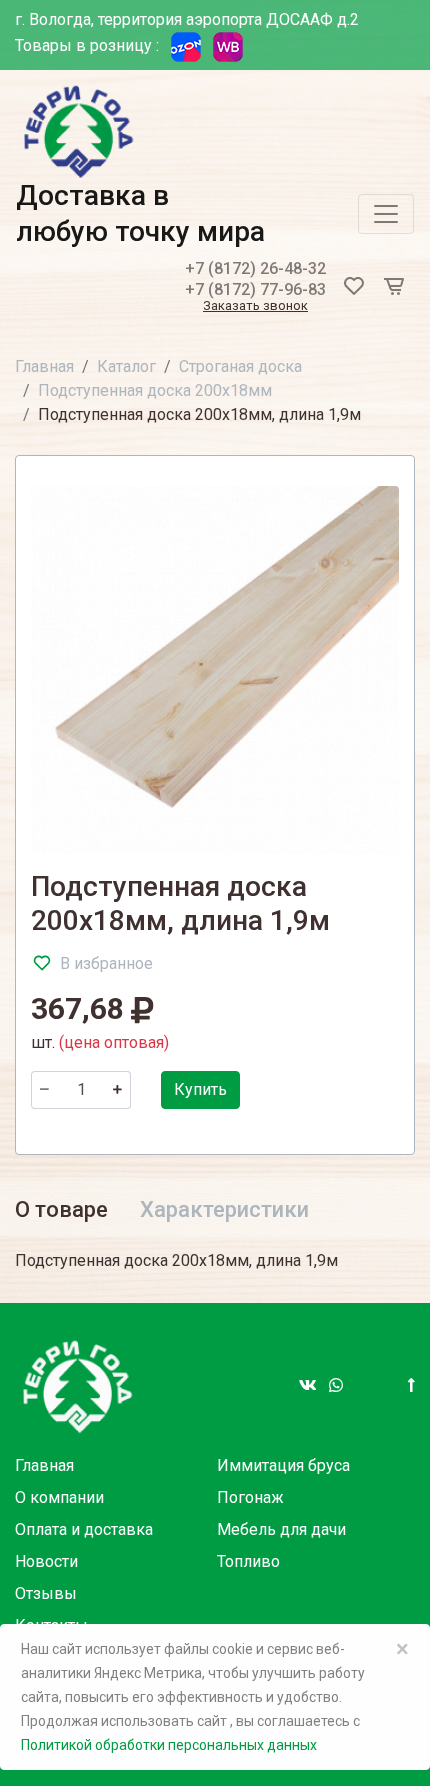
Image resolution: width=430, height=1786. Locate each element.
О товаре (61, 1209)
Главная (44, 366)
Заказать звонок (255, 306)
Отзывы (46, 1593)
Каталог (126, 366)
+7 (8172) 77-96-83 (255, 289)
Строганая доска (240, 366)
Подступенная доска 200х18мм (155, 390)
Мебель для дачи (281, 1529)
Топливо (248, 1561)
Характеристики (224, 1209)
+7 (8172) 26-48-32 (255, 268)
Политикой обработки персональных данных (169, 1745)
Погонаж (250, 1497)
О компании (59, 1497)
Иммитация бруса (283, 1465)
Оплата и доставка (84, 1529)
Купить (200, 1089)
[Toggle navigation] (386, 214)
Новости (46, 1561)
